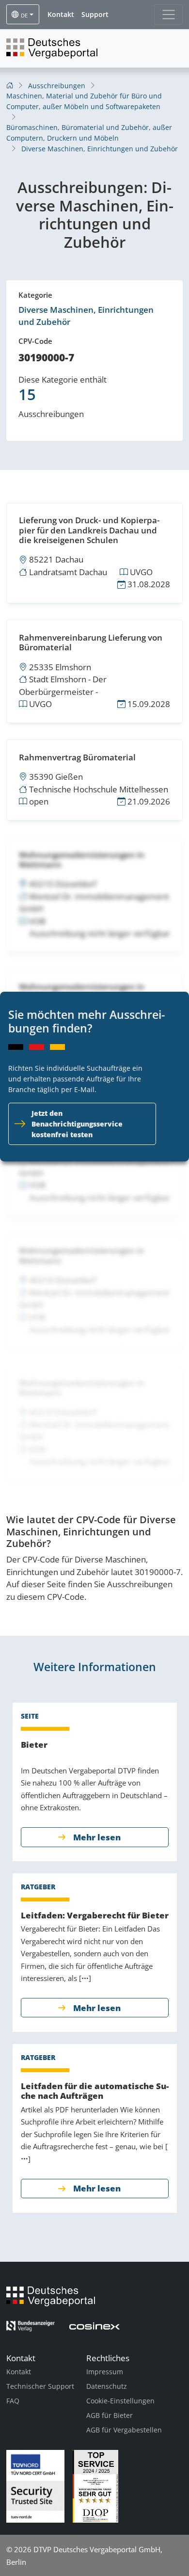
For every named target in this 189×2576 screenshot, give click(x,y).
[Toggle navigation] (168, 15)
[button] (61, 15)
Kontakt (19, 2372)
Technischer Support (40, 2386)
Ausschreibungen (57, 86)
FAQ (13, 2401)
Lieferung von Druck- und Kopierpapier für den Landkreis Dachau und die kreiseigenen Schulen (89, 530)
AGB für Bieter (110, 2415)
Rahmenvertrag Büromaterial (77, 757)
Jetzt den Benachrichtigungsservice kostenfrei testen (77, 1124)
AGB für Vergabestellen (124, 2430)
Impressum (105, 2372)
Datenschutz (107, 2386)
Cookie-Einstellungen (120, 2401)
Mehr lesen (97, 1837)
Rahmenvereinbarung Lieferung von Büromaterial (91, 642)
